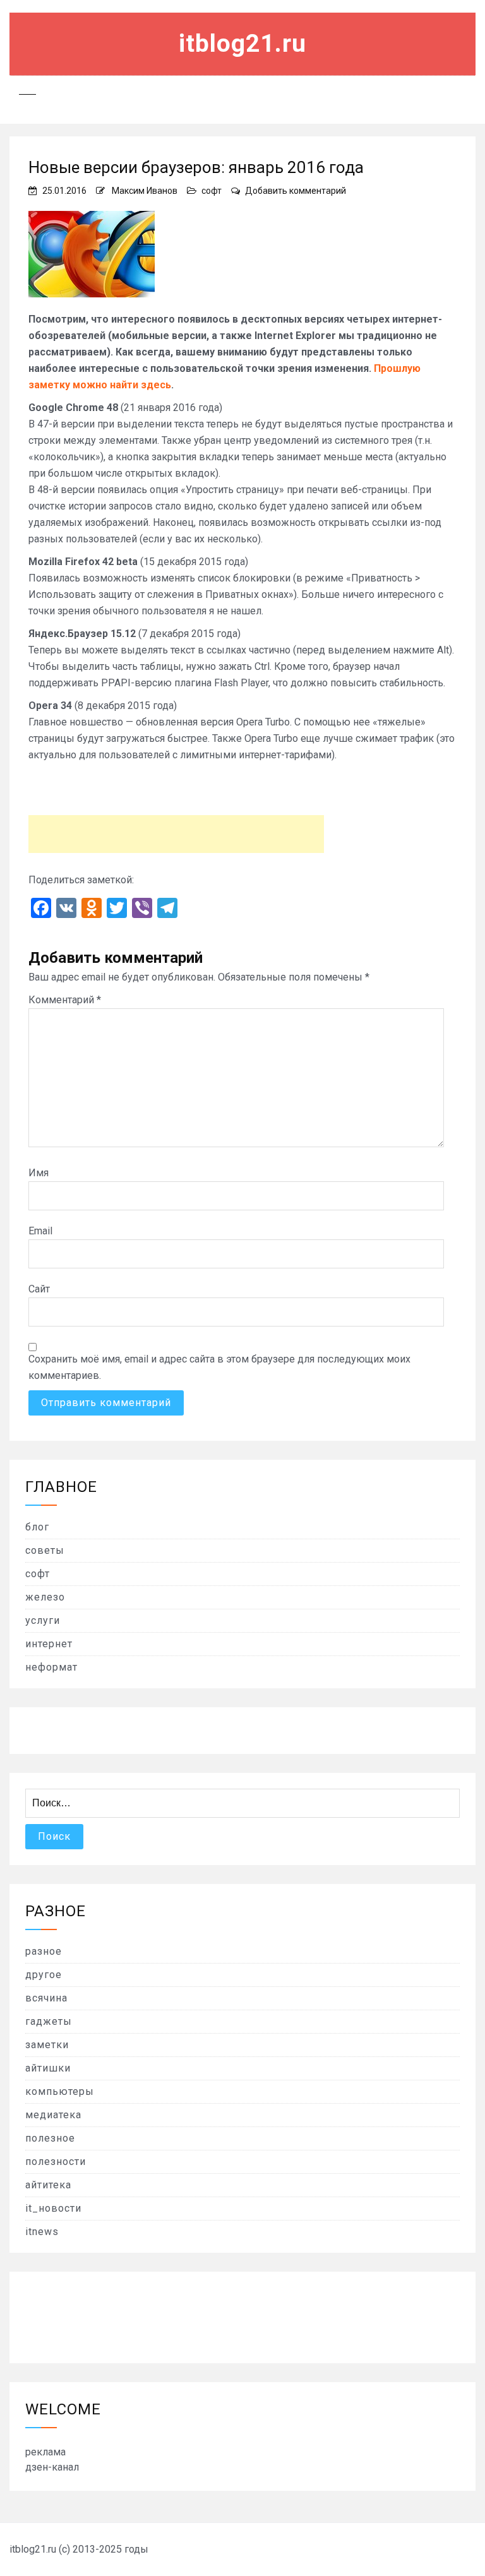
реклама (45, 2452)
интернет (49, 1644)
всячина (46, 1998)
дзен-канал (52, 2467)
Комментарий (65, 1000)
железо (45, 1597)
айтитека (48, 2185)
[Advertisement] (176, 834)
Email (40, 1231)
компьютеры (60, 2091)
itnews (42, 2232)
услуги (43, 1620)
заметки (47, 2045)
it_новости (53, 2208)
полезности (56, 2162)
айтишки (48, 2068)
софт (212, 191)
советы (45, 1550)
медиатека (53, 2115)
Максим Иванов (145, 191)
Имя (39, 1173)
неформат (51, 1667)
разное (44, 1951)
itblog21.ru (242, 44)
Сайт (39, 1289)
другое (44, 1975)
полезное (50, 2138)
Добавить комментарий (296, 191)
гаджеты (49, 2021)
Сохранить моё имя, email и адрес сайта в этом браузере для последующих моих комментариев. (219, 1367)
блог (37, 1527)
